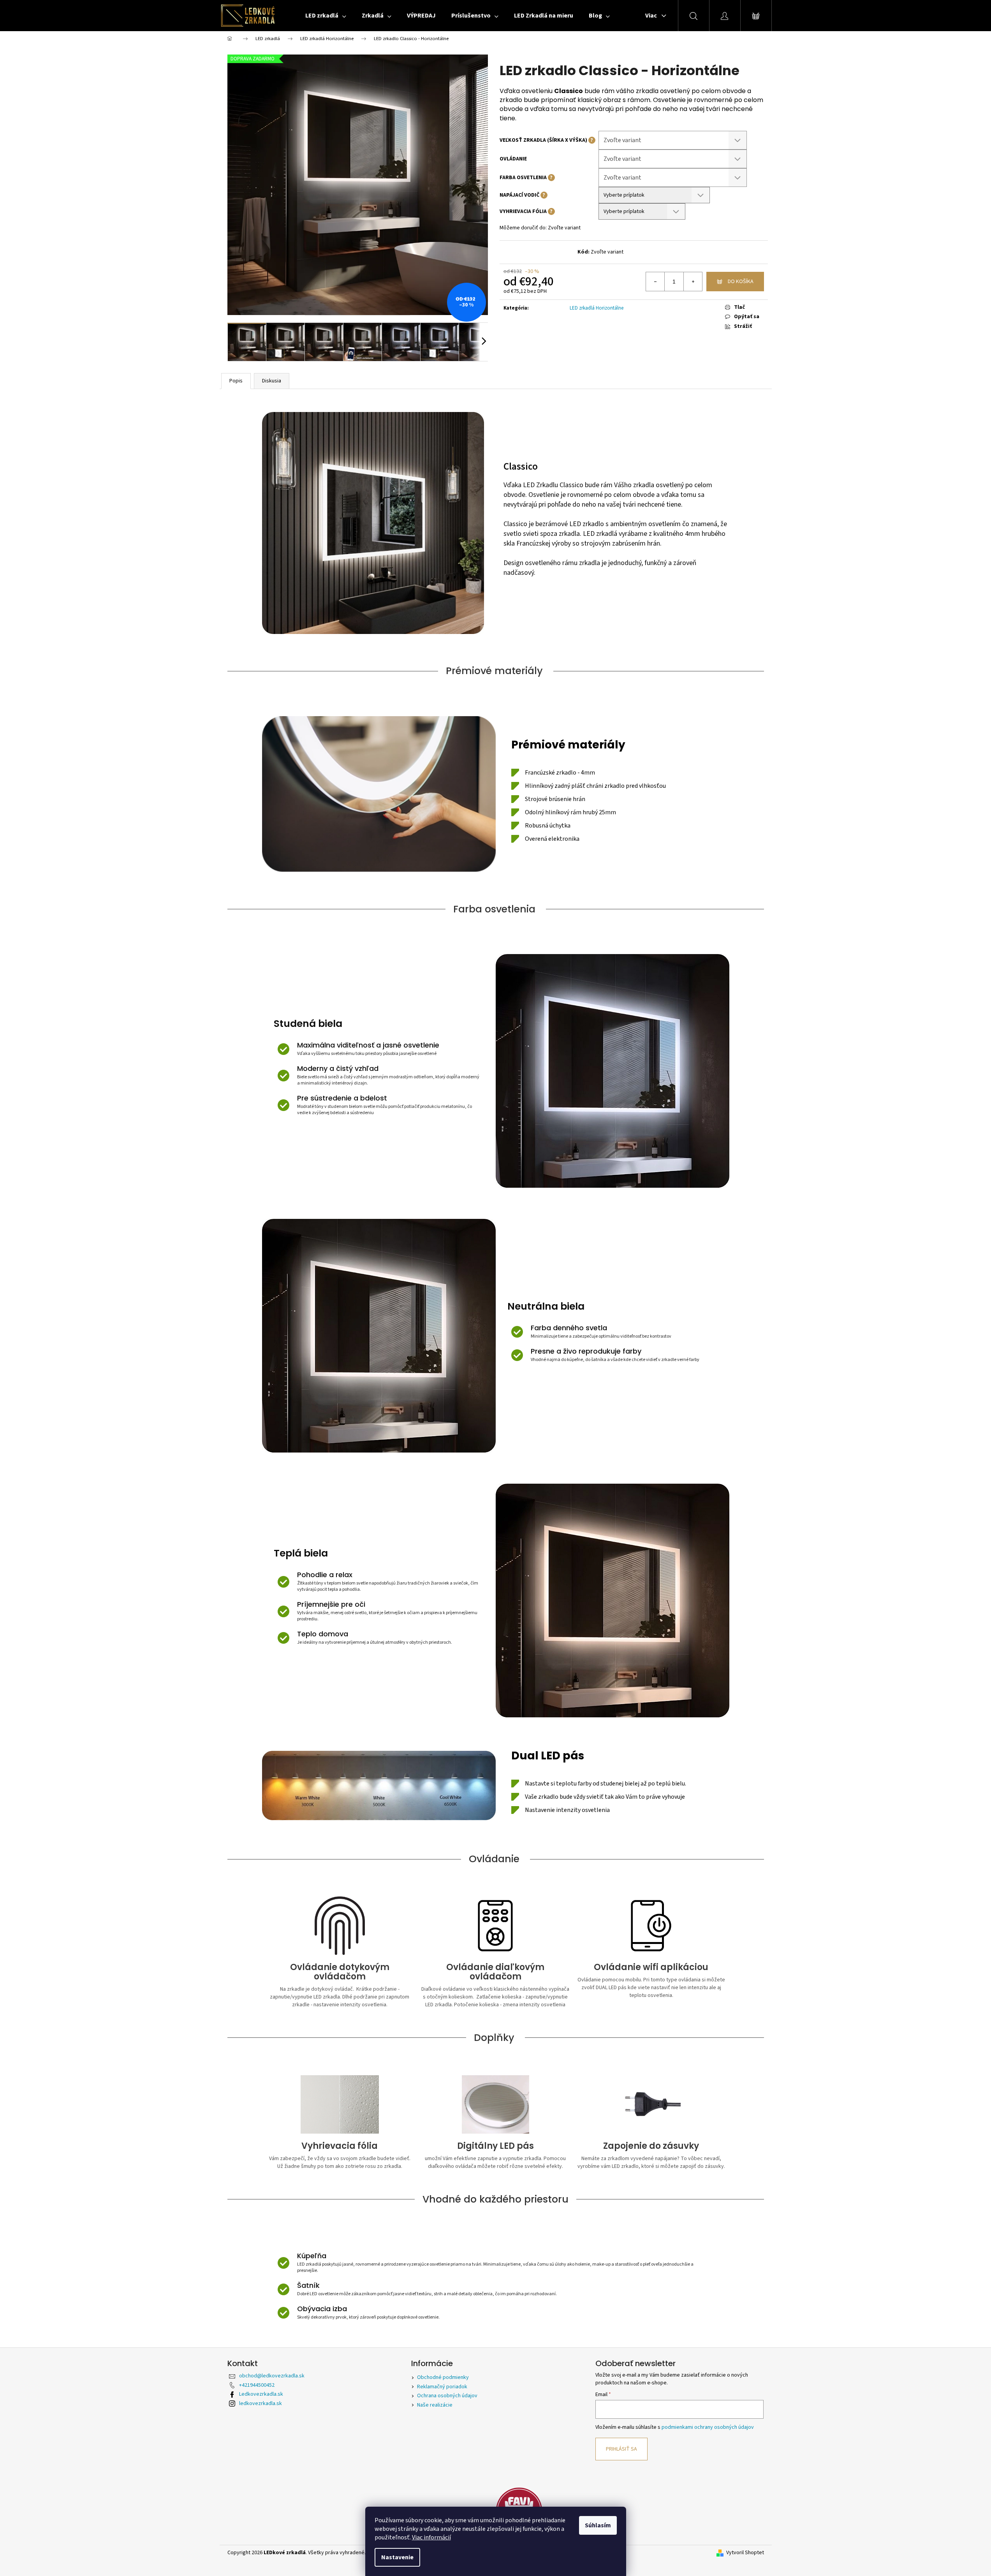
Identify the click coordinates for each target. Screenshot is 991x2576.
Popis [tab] (236, 381)
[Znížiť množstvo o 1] (655, 282)
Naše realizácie (435, 2405)
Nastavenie (397, 2557)
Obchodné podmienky (443, 2377)
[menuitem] (326, 16)
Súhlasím (598, 2525)
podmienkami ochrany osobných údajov (708, 2427)
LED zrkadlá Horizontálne (597, 308)
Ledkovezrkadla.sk (261, 2394)
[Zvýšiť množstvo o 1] (693, 282)
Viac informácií (431, 2537)
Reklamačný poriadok (442, 2387)
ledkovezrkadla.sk (261, 2403)
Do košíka (741, 282)
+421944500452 (257, 2385)
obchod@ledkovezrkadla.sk (272, 2376)
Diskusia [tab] (272, 381)
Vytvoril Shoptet (745, 2553)
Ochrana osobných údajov (447, 2396)
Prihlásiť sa (621, 2449)
